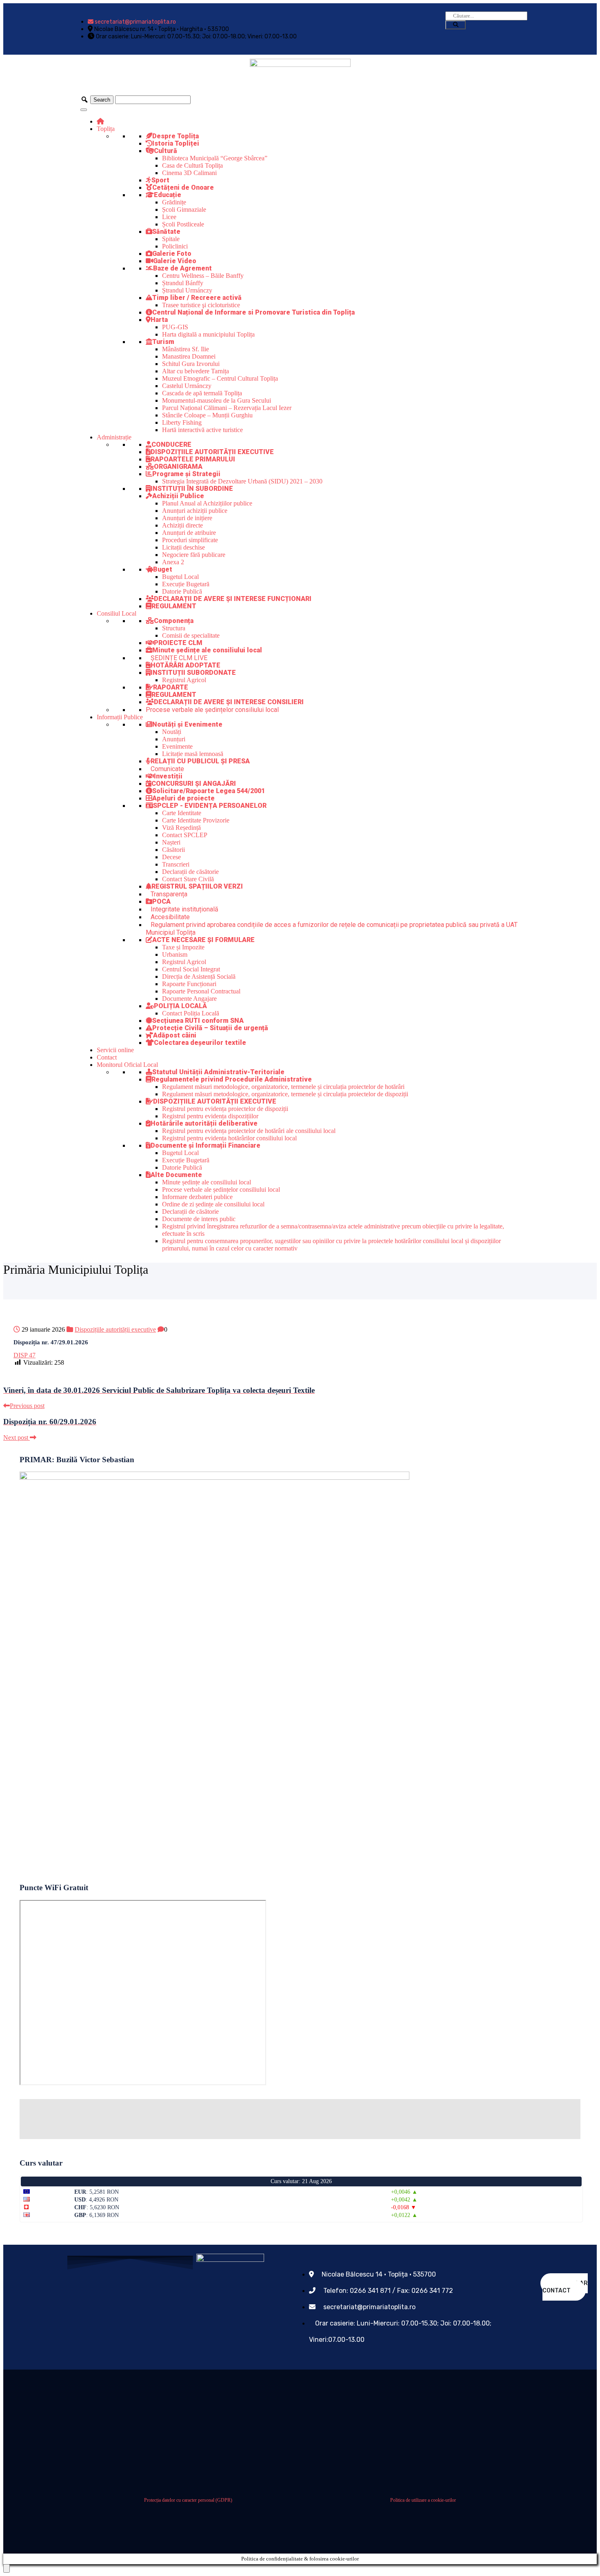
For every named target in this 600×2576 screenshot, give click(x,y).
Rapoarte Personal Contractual (201, 991)
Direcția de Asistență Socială (199, 977)
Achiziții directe (182, 525)
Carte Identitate (182, 813)
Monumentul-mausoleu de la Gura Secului (217, 400)
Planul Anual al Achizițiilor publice (207, 503)
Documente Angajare (189, 999)
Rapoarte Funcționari (189, 984)
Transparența (169, 894)
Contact (107, 1057)
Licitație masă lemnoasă (193, 754)
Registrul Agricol (184, 680)
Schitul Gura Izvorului (191, 364)
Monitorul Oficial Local (127, 1065)
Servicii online (115, 1050)
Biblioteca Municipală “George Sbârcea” (215, 158)
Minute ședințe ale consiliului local (207, 650)
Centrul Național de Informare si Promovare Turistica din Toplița (253, 312)
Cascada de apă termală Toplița (202, 393)
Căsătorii (173, 850)
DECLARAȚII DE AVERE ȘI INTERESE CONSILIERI (229, 702)
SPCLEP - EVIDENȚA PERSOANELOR (210, 806)
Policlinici (175, 246)
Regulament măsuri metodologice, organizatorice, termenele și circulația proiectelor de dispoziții (285, 1094)
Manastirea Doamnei (189, 356)
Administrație (114, 437)
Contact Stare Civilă (188, 879)
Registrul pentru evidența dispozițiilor (210, 1116)
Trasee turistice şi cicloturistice (201, 305)
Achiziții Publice (178, 496)
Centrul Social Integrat (191, 969)
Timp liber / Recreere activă (197, 298)
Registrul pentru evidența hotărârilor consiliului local (229, 1138)
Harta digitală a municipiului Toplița (208, 334)
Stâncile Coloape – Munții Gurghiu (207, 415)
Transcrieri (176, 864)
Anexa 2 (173, 562)
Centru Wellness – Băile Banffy (203, 276)
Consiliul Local (117, 613)
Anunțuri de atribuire (189, 533)
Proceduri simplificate (190, 540)
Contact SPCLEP (185, 835)
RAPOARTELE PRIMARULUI (193, 459)
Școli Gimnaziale (184, 209)
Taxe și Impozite (183, 947)
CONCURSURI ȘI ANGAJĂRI (194, 784)
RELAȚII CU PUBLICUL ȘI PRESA (200, 761)
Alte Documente (176, 1175)
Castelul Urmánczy (187, 386)
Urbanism (175, 954)
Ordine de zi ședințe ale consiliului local (213, 1204)
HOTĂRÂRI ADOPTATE (186, 665)
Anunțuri (174, 739)
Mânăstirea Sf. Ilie (186, 349)
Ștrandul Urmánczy (187, 290)
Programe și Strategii (186, 474)
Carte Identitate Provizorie (196, 820)
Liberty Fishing (182, 422)
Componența (174, 621)
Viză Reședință (181, 828)
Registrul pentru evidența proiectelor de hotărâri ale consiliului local (249, 1131)
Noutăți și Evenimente (187, 724)
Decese (171, 857)
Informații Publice (120, 717)
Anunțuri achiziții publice (195, 511)
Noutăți (172, 732)
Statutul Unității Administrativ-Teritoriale (218, 1072)
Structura (174, 628)
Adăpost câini (175, 1035)
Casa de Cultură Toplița (192, 165)
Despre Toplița (176, 136)
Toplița (106, 129)
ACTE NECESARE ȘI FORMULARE (203, 940)
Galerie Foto (172, 254)
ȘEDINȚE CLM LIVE (179, 658)
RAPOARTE (171, 687)
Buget (163, 569)
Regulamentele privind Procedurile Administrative (232, 1079)
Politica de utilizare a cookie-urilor (423, 2500)
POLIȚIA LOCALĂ (180, 1006)
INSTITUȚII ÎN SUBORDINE (192, 489)
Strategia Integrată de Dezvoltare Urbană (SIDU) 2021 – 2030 (242, 481)
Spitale (171, 239)
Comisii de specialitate (191, 635)
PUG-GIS (175, 327)
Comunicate (167, 769)
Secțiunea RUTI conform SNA (198, 1021)
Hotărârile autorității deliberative (204, 1123)
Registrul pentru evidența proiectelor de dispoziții (225, 1109)
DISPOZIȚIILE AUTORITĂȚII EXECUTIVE (212, 452)
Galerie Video (175, 261)
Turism (163, 342)
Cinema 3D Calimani (189, 173)
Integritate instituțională (184, 909)
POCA (161, 901)
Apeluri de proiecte (183, 798)
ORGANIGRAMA (178, 467)
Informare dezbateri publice (197, 1197)
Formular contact (565, 2287)
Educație (168, 195)
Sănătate (166, 232)
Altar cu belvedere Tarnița (196, 371)
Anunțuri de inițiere (187, 518)
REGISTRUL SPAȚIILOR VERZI (197, 886)
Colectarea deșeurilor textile (200, 1043)
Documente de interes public (199, 1219)
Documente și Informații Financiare (206, 1145)
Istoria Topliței (176, 143)
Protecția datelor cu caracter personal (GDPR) (188, 2500)
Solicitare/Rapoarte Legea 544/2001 (209, 791)
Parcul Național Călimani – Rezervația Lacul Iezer (227, 408)
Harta (159, 320)
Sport (160, 180)
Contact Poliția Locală (191, 1013)
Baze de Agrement (182, 268)
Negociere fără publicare (194, 555)
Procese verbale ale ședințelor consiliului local (212, 710)
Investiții (168, 776)
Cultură (166, 151)
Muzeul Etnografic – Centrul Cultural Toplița (220, 378)
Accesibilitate (170, 917)
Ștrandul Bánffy (183, 283)
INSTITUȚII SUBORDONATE (193, 673)
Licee (169, 217)
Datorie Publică (182, 591)
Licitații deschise (183, 547)
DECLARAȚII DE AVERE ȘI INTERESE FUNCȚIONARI (233, 599)
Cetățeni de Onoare (183, 187)
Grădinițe (174, 202)
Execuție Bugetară (186, 584)
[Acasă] (100, 121)
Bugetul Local (180, 577)
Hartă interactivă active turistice (202, 430)
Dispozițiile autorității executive (115, 1329)
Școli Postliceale (183, 224)
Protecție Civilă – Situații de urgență (210, 1028)
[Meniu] (84, 110)
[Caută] (456, 25)
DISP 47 (24, 1355)
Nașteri (171, 842)
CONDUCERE (171, 444)
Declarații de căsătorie (190, 872)
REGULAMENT (174, 606)
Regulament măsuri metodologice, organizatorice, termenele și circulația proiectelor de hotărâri (283, 1087)
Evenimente (177, 746)
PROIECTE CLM (178, 643)
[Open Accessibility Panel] (7, 2568)
